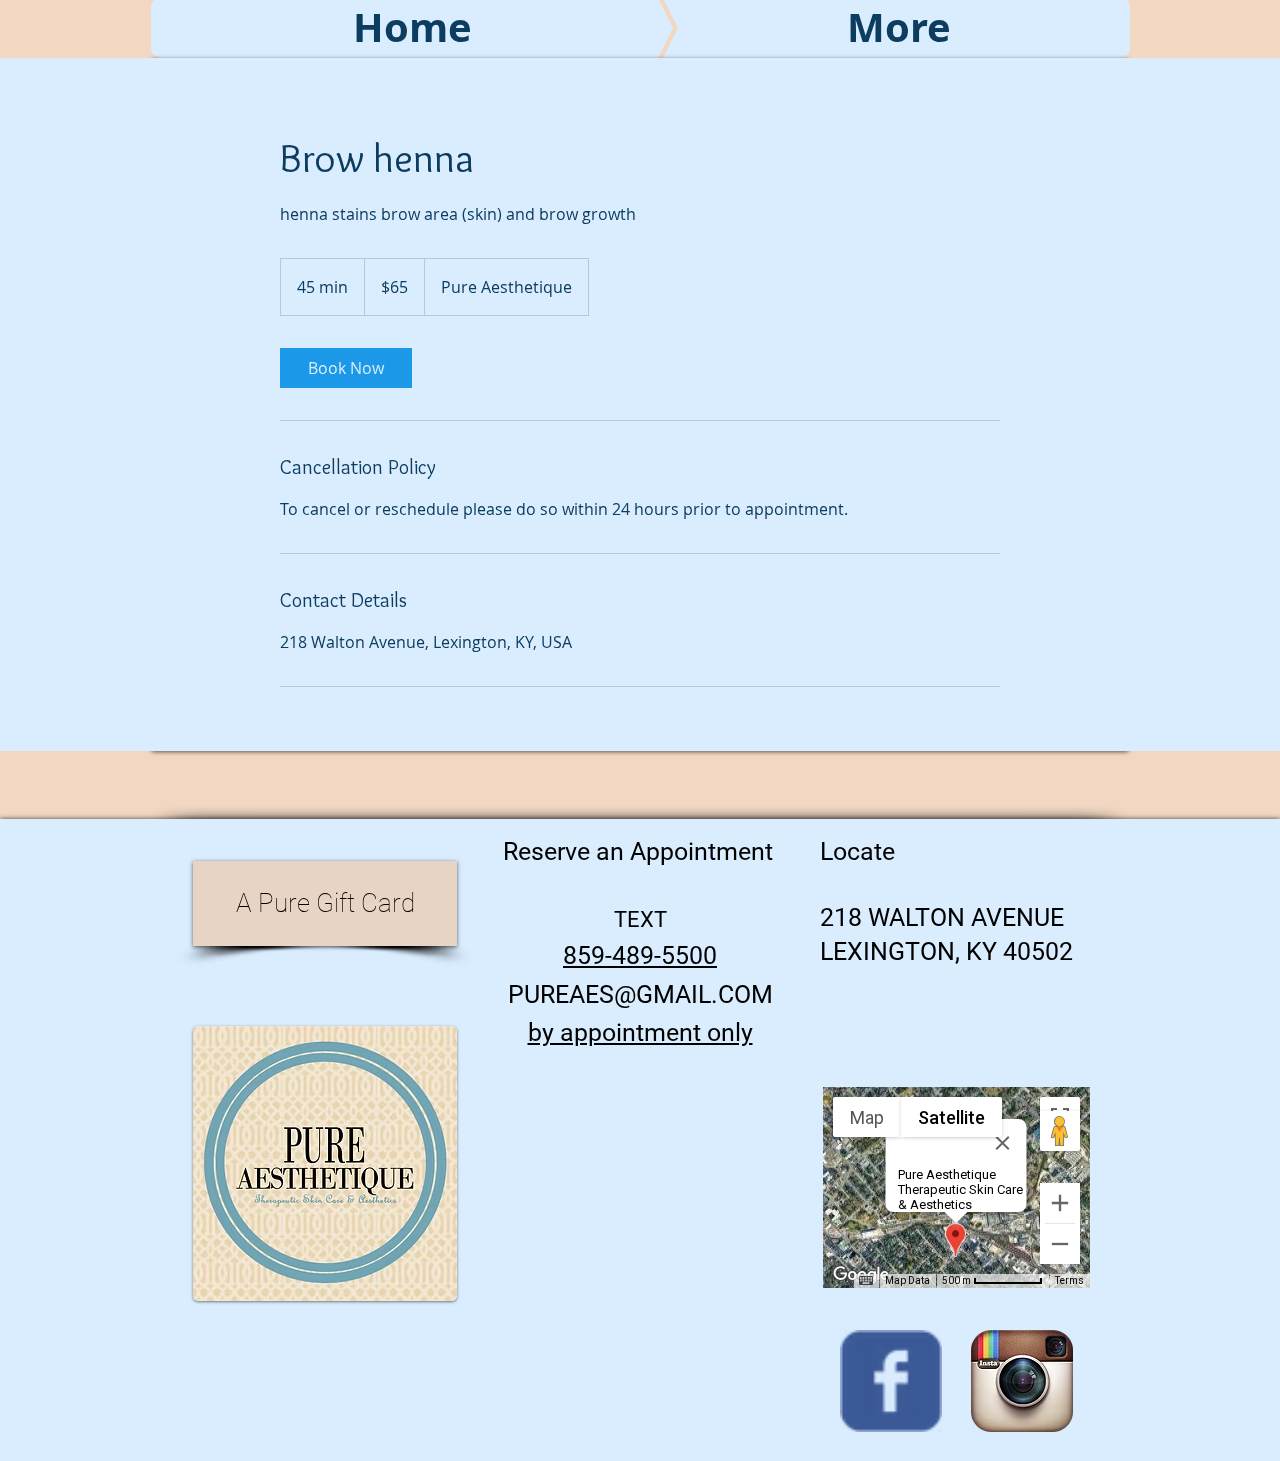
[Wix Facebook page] (891, 1381)
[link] (346, 368)
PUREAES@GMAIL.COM (640, 994)
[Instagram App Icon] (1022, 1381)
